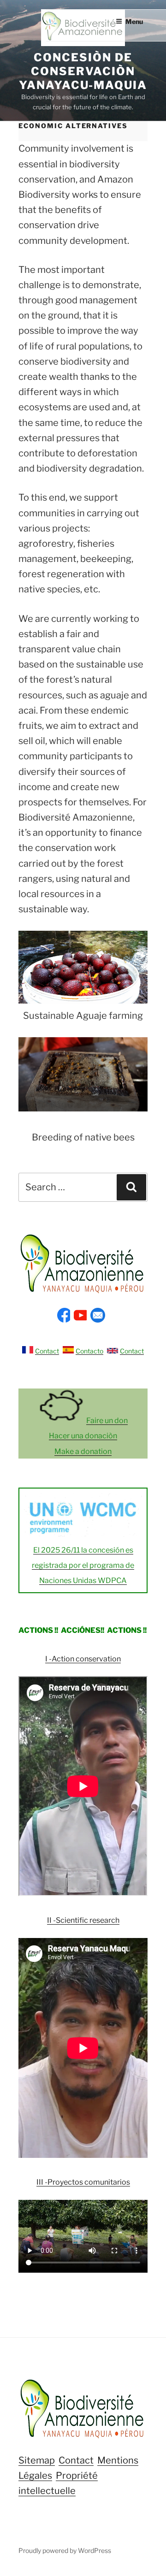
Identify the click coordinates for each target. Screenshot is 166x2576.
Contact (47, 1351)
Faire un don (107, 1421)
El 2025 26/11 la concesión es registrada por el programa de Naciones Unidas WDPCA (83, 1565)
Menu (134, 21)
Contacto (89, 1351)
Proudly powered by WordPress (65, 2550)
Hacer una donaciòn (83, 1436)
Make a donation (83, 1451)
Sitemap (37, 2460)
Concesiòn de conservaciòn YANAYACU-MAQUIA (83, 71)
